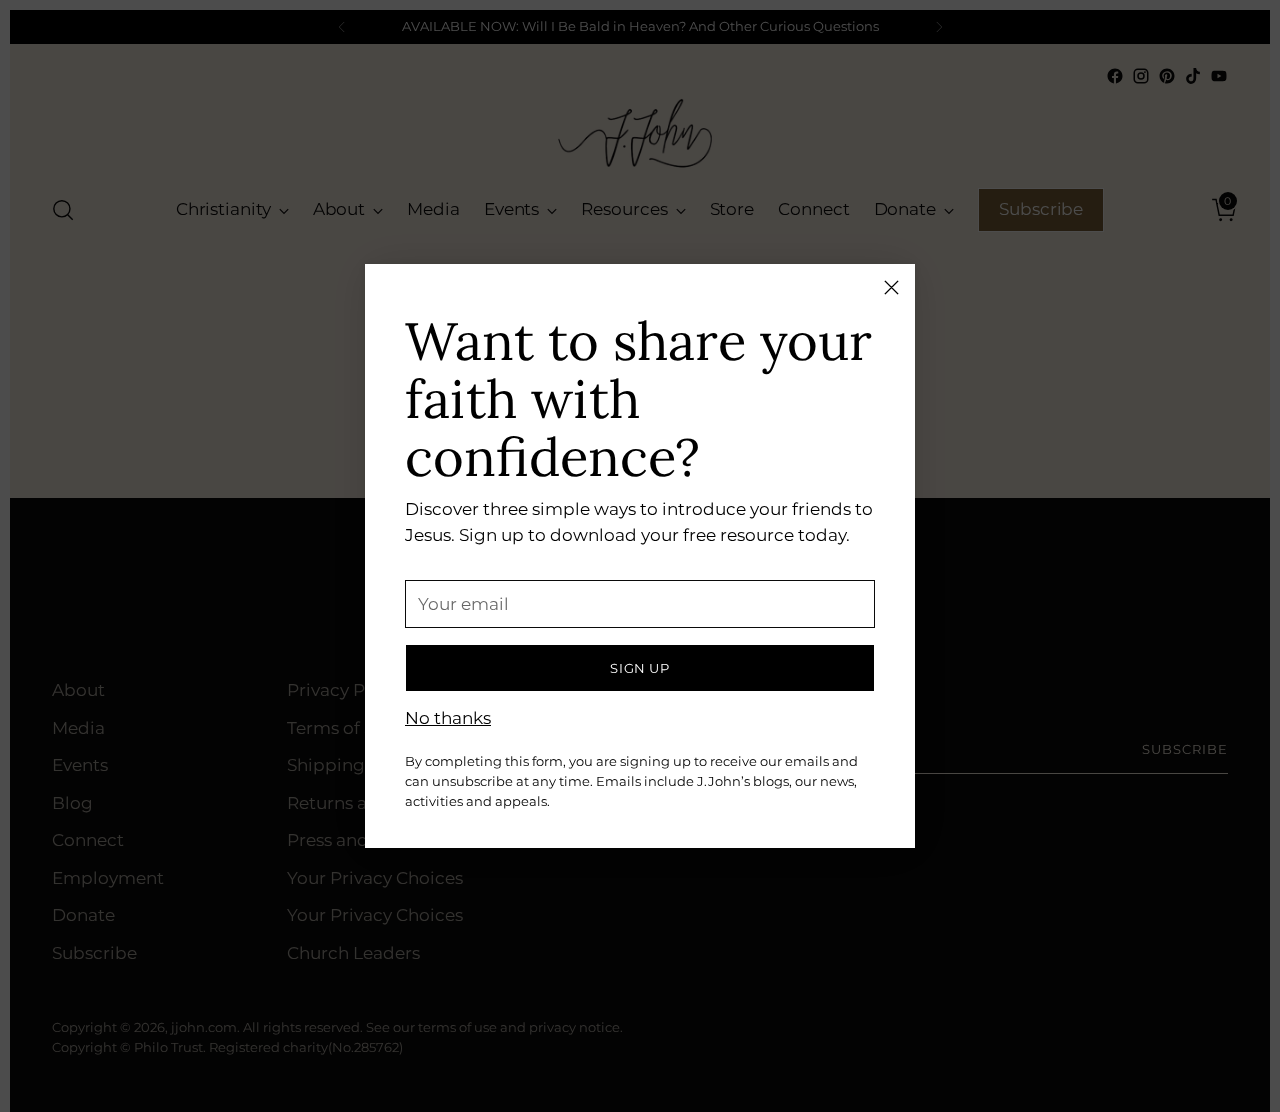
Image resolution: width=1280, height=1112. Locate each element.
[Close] (891, 287)
